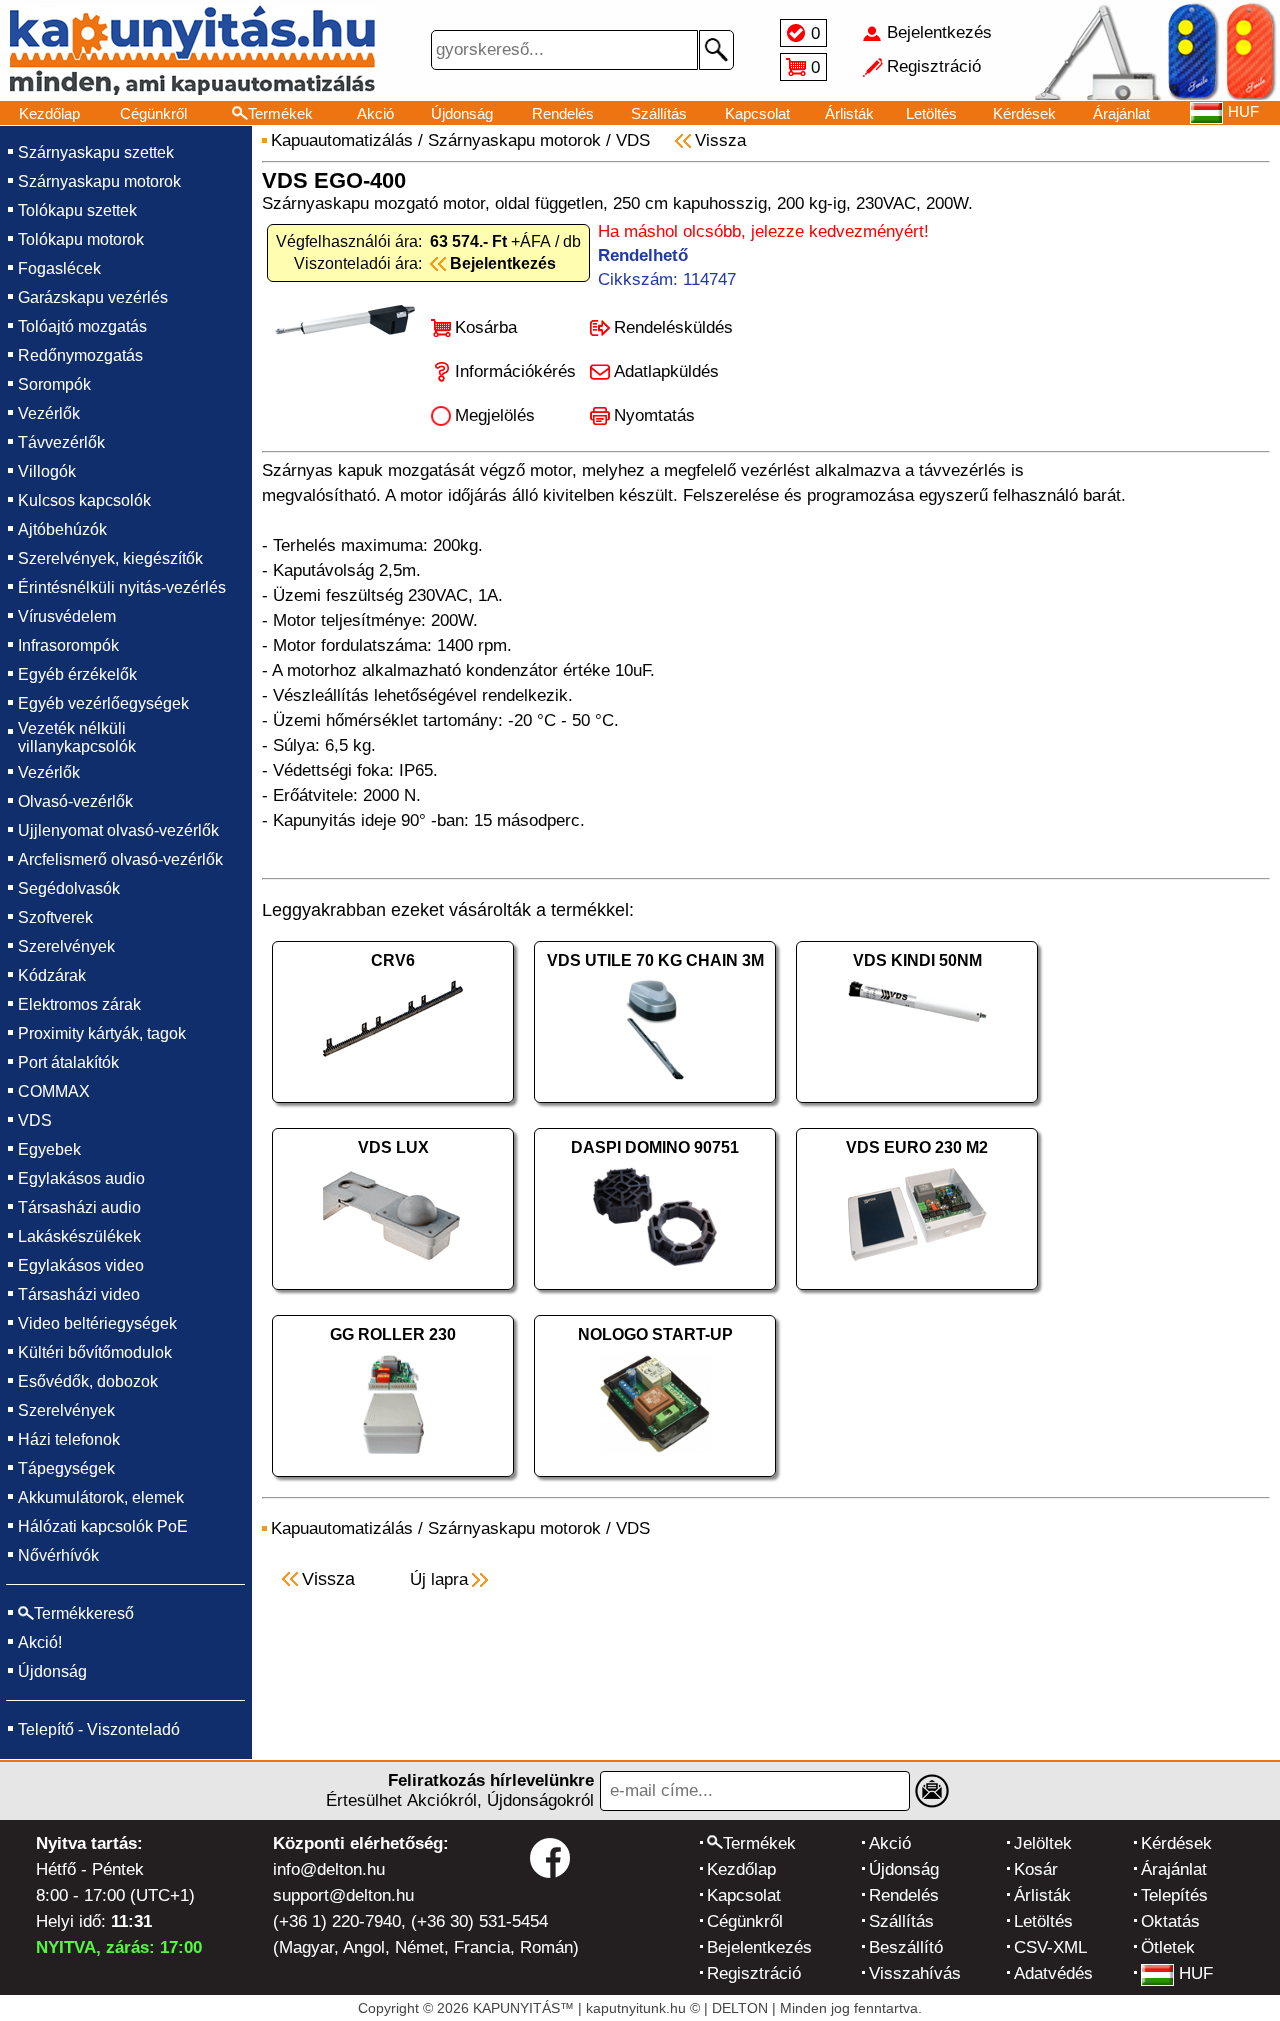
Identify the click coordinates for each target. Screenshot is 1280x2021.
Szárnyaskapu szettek (96, 152)
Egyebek (49, 1149)
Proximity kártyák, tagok (102, 1033)
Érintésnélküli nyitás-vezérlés (122, 587)
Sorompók (54, 384)
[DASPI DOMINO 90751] (655, 1294)
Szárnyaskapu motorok (99, 181)
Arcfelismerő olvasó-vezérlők (120, 859)
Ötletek (1168, 1947)
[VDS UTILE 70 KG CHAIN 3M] (655, 1107)
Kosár (1036, 1869)
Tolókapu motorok (81, 239)
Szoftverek (55, 917)
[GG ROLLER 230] (393, 1481)
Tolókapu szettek (77, 210)
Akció (375, 113)
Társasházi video (79, 1294)
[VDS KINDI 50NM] (917, 1107)
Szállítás (659, 113)
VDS (35, 1120)
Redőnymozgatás (80, 355)
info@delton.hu (329, 1869)
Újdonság (462, 113)
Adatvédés (1053, 1973)
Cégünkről (153, 113)
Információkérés (515, 371)
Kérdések (1024, 113)
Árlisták (849, 113)
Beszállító (906, 1947)
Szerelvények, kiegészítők (110, 558)
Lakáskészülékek (79, 1236)
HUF (1196, 1973)
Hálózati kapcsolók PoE (103, 1526)
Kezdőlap (49, 113)
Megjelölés (495, 415)
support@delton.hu (343, 1895)
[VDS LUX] (393, 1294)
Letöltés (931, 113)
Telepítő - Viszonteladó (99, 1729)
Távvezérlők (61, 442)
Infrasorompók (68, 645)
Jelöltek (1043, 1843)
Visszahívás (915, 1973)
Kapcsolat (757, 113)
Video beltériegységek (97, 1323)
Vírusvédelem (67, 616)
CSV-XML (1050, 1947)
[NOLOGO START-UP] (655, 1481)
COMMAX (54, 1091)
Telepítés (1174, 1895)
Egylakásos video (81, 1265)
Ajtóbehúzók (62, 529)
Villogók (47, 471)
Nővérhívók (58, 1555)
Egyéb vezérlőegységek (103, 703)
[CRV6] (393, 1107)
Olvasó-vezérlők (75, 801)
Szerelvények (66, 946)
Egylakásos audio (81, 1178)
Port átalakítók (68, 1062)
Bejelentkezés (759, 1947)
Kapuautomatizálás (342, 140)
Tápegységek (66, 1468)
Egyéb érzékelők (77, 674)
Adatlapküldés (666, 371)
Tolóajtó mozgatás (82, 326)
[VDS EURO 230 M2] (917, 1294)
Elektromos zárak (79, 1004)
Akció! (40, 1642)
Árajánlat (1121, 113)
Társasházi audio (79, 1207)
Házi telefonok (69, 1439)
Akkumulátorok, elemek (101, 1497)
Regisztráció (754, 1973)
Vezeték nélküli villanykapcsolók (77, 737)
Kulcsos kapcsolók (84, 500)
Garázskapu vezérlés (93, 297)
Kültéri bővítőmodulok (95, 1352)
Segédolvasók (69, 888)
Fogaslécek (59, 268)
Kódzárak (52, 975)
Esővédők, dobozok (88, 1381)
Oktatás (1170, 1921)
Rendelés (563, 113)
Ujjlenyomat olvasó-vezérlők (118, 830)
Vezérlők (49, 413)
